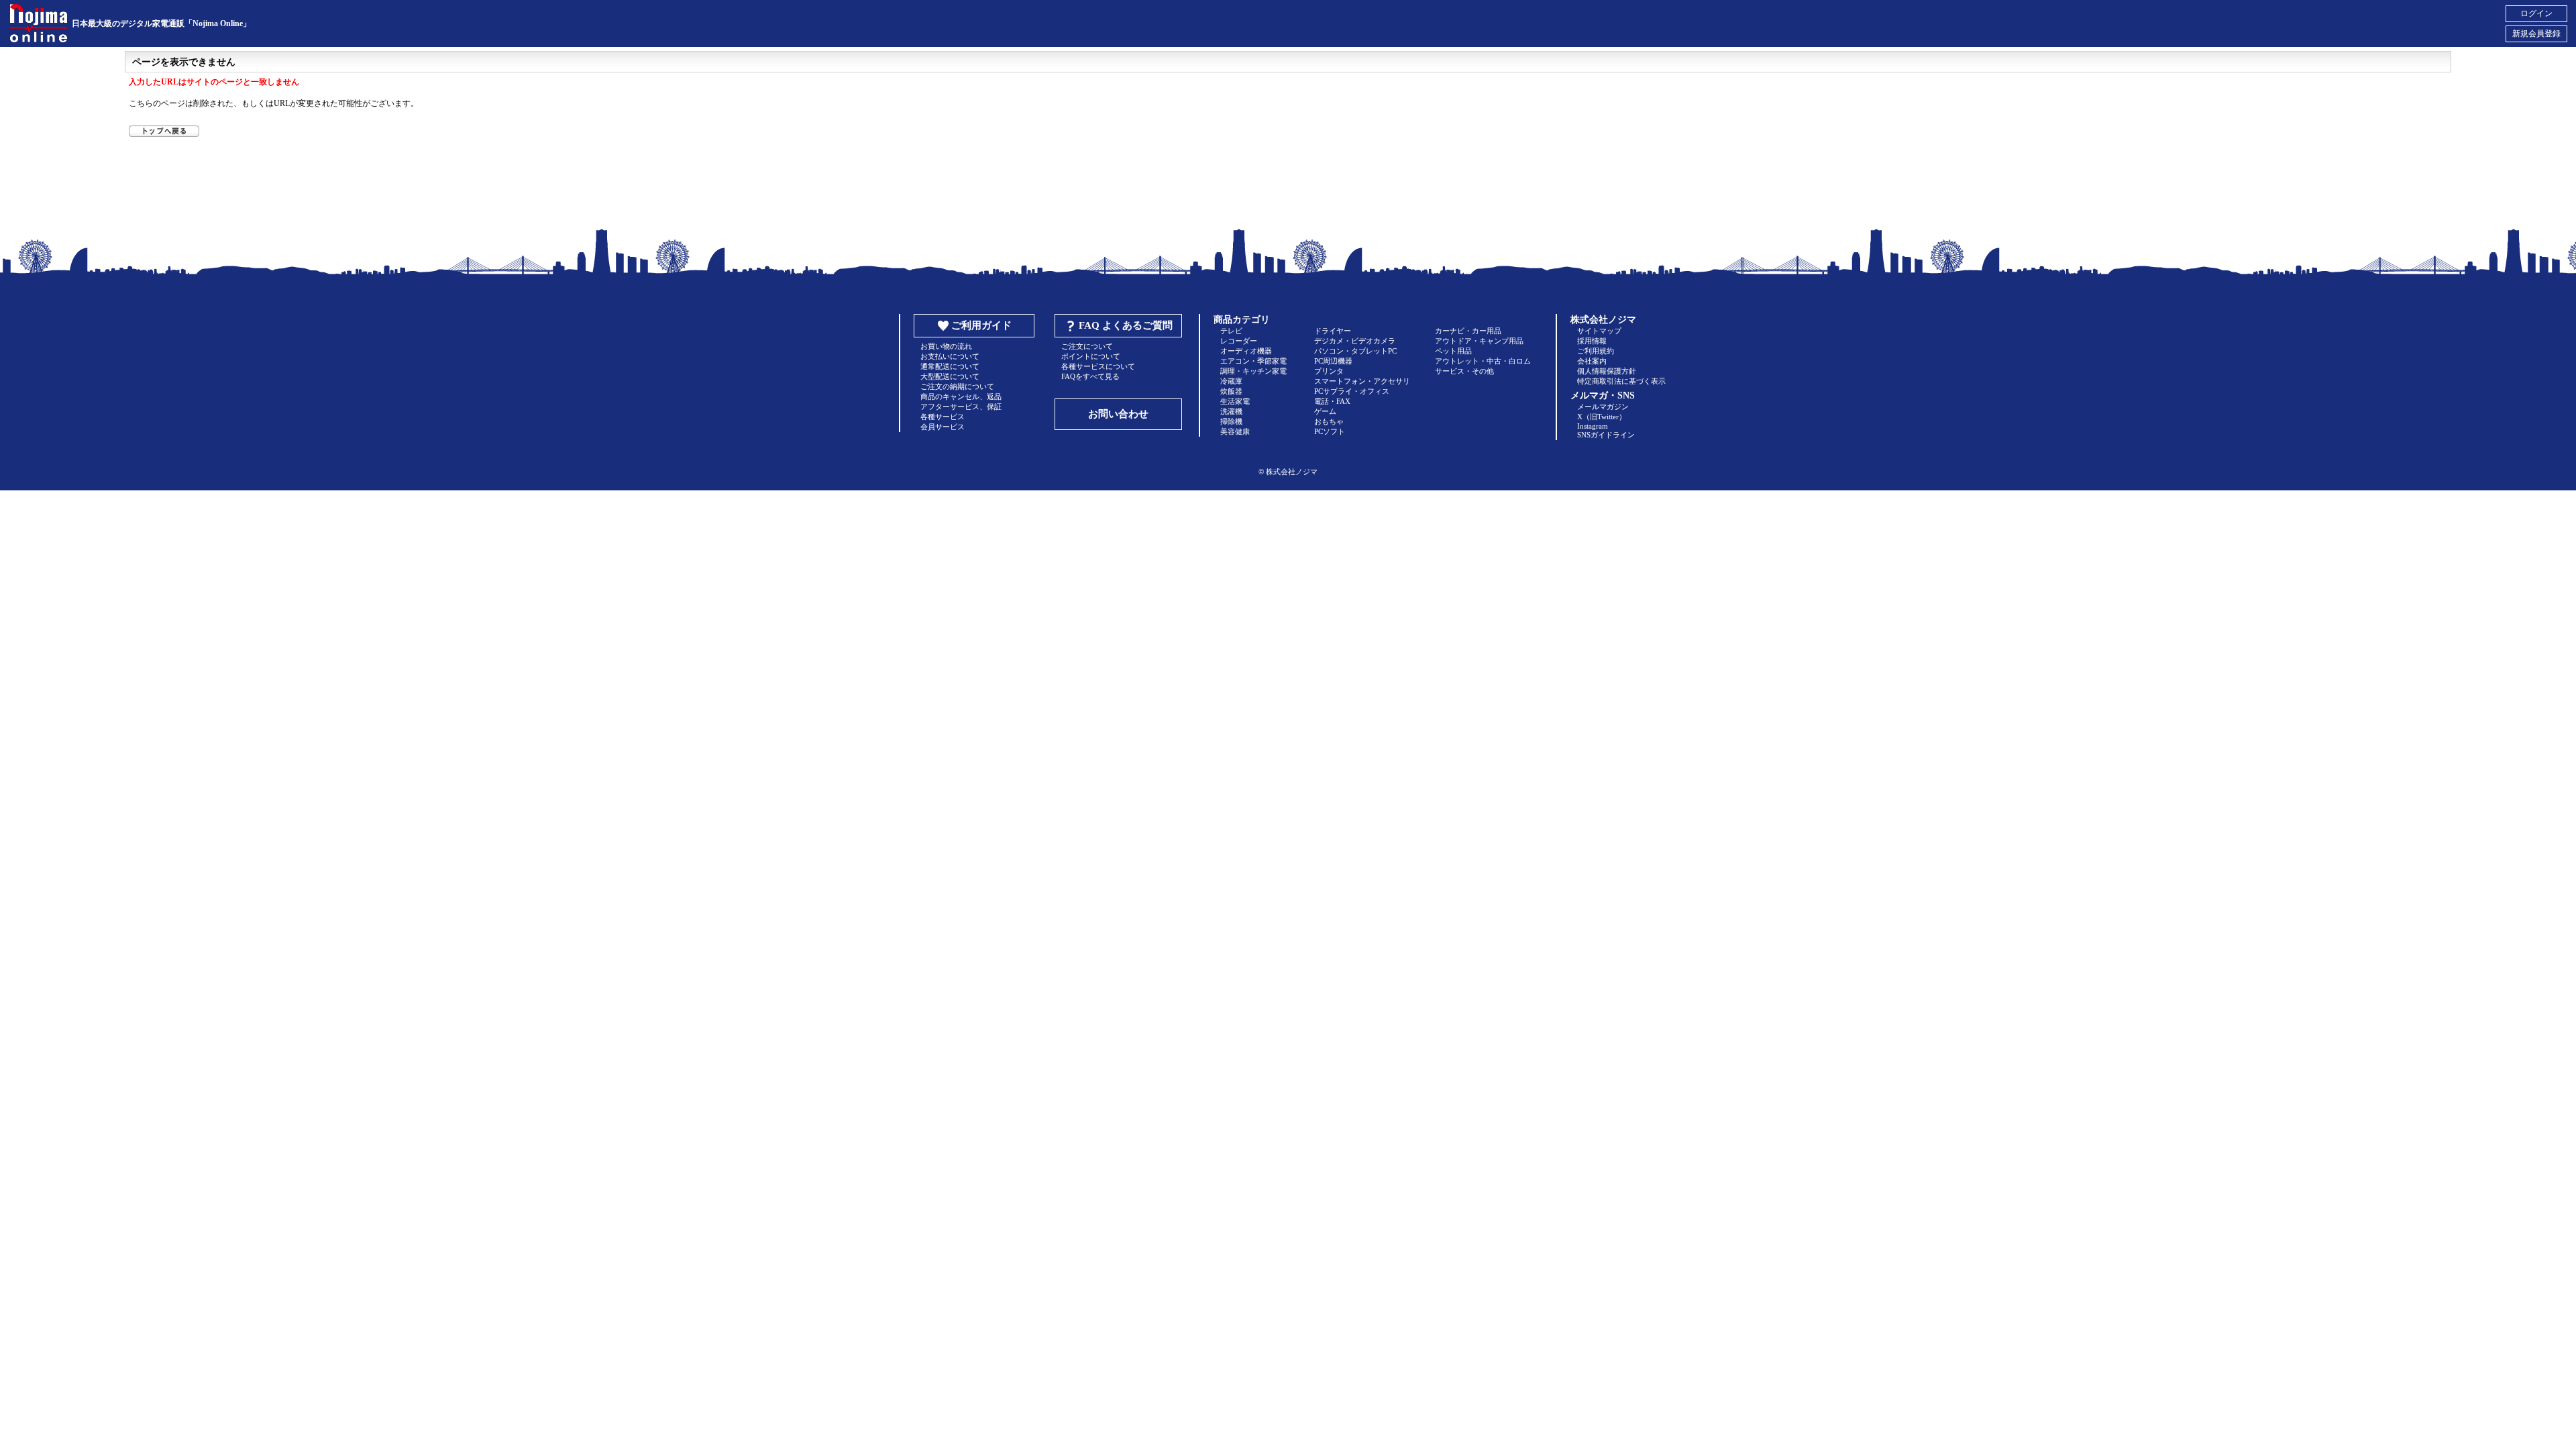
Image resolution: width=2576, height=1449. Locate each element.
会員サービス (943, 427)
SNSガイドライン (1606, 435)
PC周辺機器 (1333, 361)
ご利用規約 (1596, 351)
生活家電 (1235, 401)
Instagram (1593, 426)
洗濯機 (1231, 411)
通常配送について (950, 366)
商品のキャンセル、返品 (961, 396)
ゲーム (1325, 411)
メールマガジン (1603, 407)
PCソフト (1330, 431)
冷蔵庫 (1231, 381)
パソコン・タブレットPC (1355, 351)
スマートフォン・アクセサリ (1362, 381)
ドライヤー (1333, 331)
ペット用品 (1453, 351)
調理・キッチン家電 (1253, 371)
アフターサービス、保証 (961, 407)
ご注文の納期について (957, 386)
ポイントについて (1091, 356)
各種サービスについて (1098, 366)
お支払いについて (950, 356)
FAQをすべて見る (1090, 376)
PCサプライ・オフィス (1352, 391)
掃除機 (1231, 421)
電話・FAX (1332, 401)
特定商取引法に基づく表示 (1621, 381)
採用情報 (1592, 341)
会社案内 (1592, 361)
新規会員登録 (2536, 34)
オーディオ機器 (1246, 351)
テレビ (1231, 331)
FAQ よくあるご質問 (1126, 325)
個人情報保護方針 (1607, 371)
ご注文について (1087, 346)
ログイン (2536, 13)
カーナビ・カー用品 (1468, 331)
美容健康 (1235, 431)
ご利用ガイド (981, 325)
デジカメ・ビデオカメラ (1355, 341)
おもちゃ (1329, 421)
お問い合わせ (1118, 414)
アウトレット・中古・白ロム (1483, 361)
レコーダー (1239, 341)
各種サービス (943, 417)
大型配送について (950, 376)
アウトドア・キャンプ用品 (1479, 341)
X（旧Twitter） (1602, 417)
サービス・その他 (1464, 371)
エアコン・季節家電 (1253, 361)
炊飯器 (1231, 391)
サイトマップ (1599, 331)
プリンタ (1329, 371)
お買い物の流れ (946, 346)
